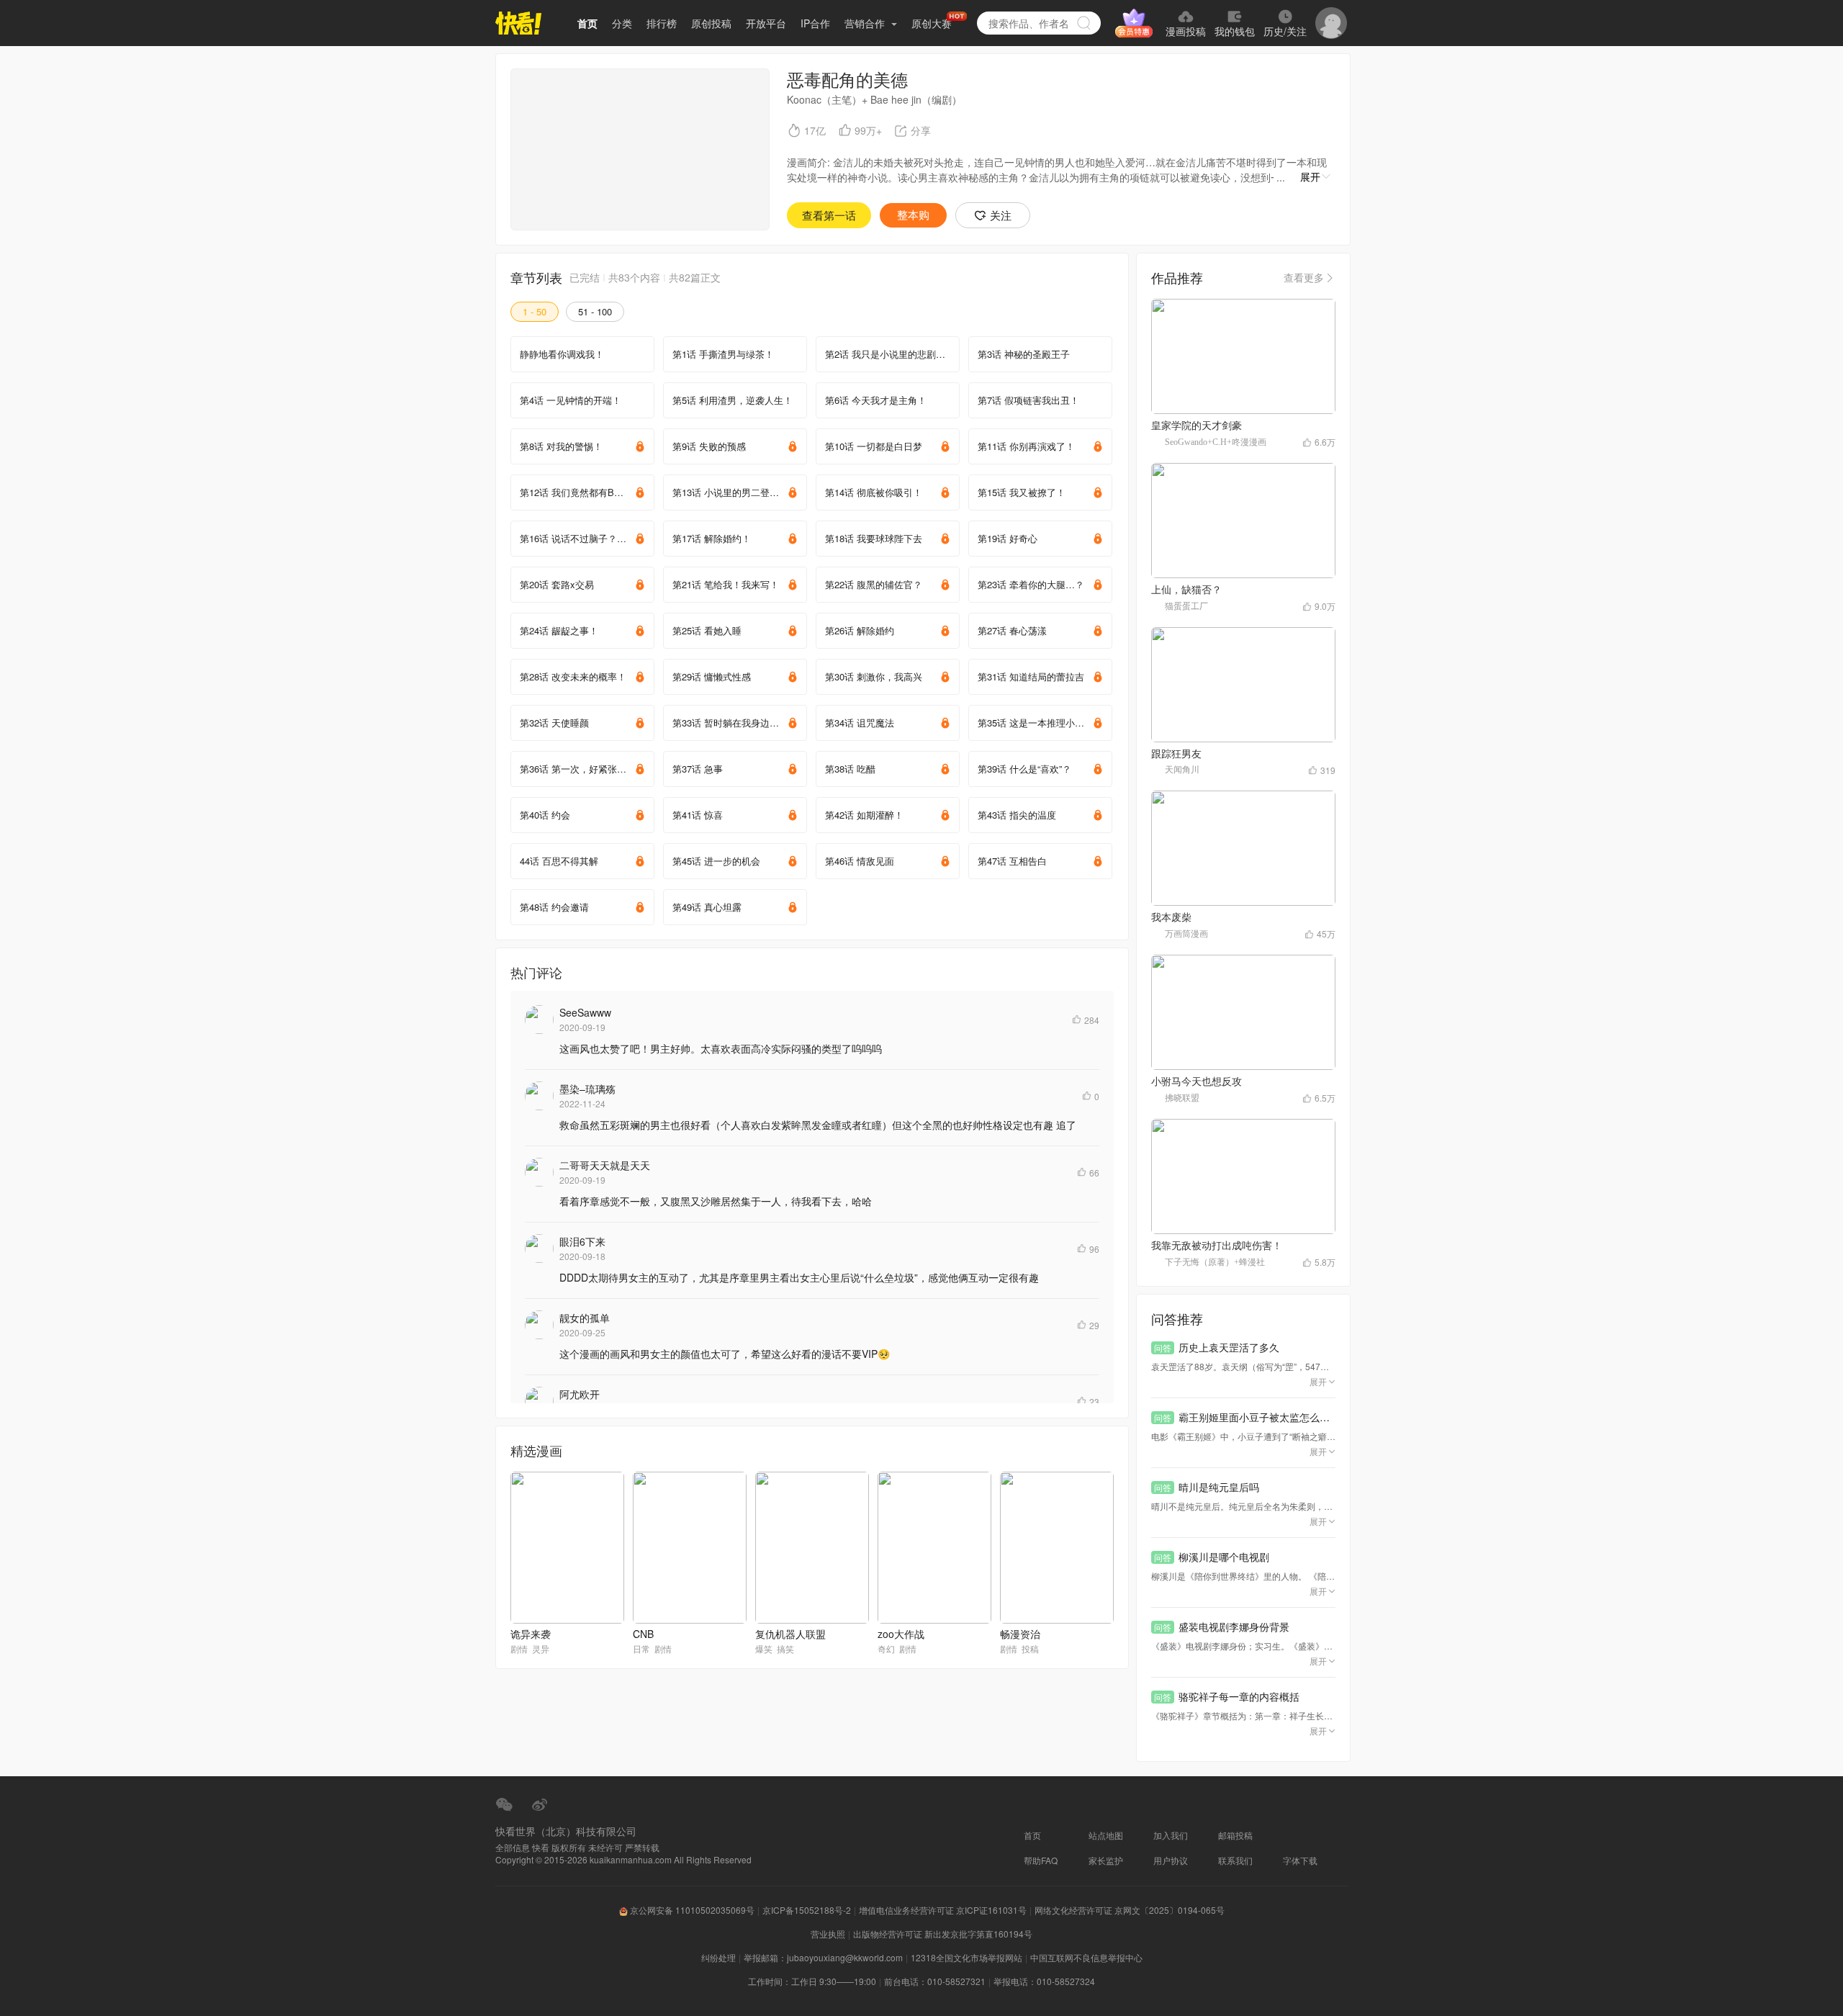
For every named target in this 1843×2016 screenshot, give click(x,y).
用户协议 (1171, 1860)
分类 (622, 23)
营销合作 (866, 23)
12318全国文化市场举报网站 (966, 1957)
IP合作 (815, 23)
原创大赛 (932, 23)
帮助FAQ (1041, 1860)
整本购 (913, 215)
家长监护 (1106, 1860)
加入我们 (1171, 1835)
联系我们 (1235, 1860)
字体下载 (1300, 1860)
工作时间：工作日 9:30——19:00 (812, 1981)
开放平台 (766, 23)
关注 (1001, 215)
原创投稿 (711, 23)
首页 (587, 23)
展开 (1310, 176)
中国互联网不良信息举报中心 (1086, 1957)
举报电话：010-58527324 (1044, 1981)
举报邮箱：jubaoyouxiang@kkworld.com (823, 1957)
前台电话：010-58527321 (935, 1981)
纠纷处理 (718, 1957)
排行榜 (662, 23)
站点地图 (1106, 1835)
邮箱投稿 (1235, 1835)
